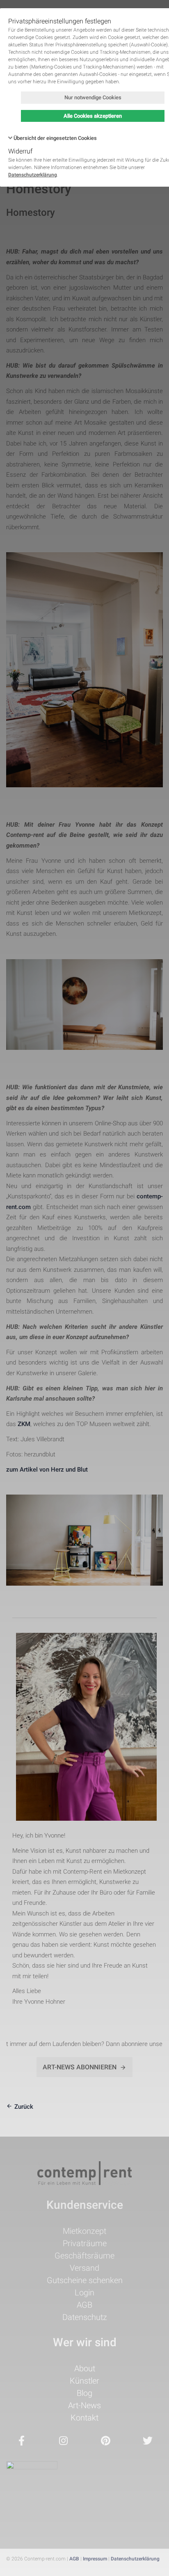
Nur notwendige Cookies (93, 97)
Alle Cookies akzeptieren (93, 116)
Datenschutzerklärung (33, 175)
